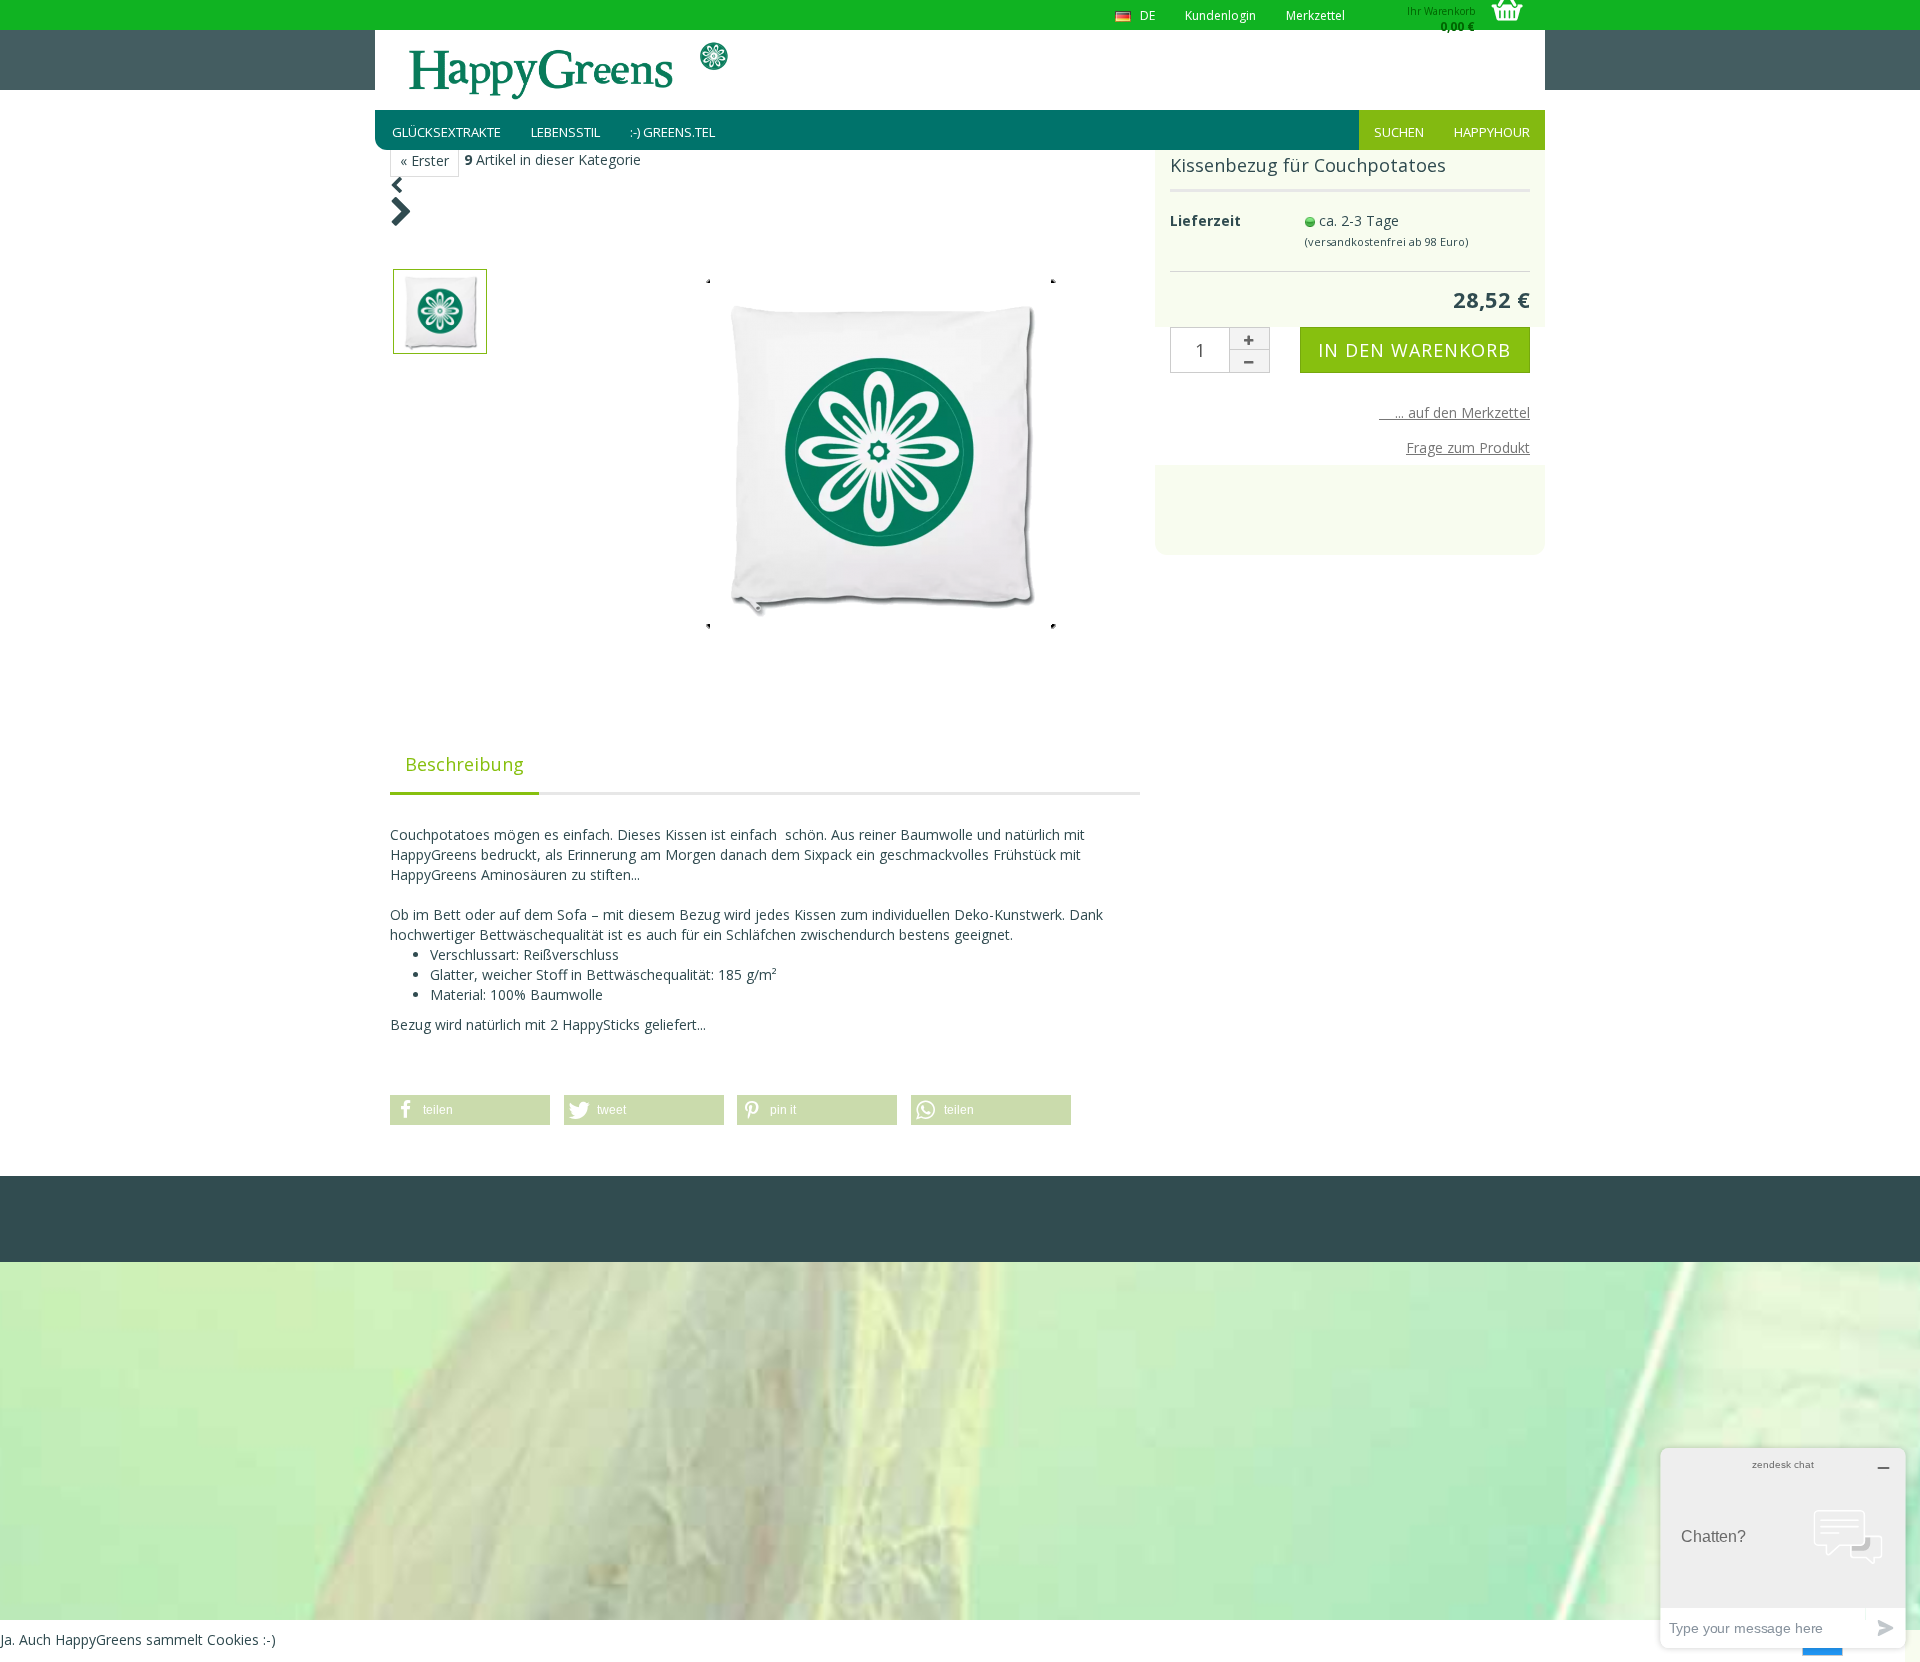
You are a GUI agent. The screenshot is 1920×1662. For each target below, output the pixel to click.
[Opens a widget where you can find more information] (1783, 1547)
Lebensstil (565, 132)
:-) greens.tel (672, 132)
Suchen (1399, 132)
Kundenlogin (1220, 15)
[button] (470, 1110)
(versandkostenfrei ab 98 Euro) (1386, 241)
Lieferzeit (1205, 220)
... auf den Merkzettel (1454, 412)
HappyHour (1492, 132)
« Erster (424, 160)
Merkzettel (1315, 15)
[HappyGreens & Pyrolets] (570, 70)
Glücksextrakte (446, 132)
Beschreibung (464, 764)
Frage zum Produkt (1468, 447)
